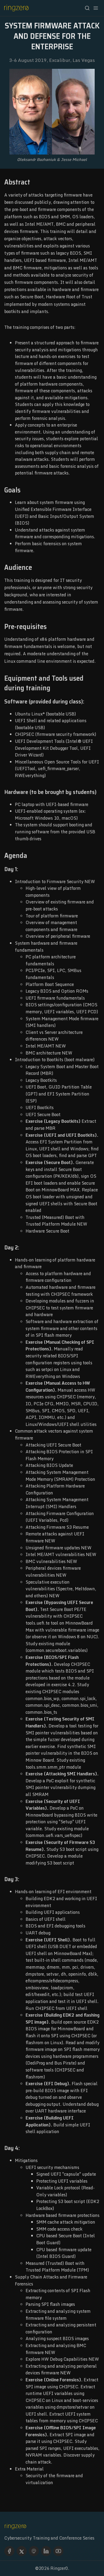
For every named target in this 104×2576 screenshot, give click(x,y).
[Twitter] (22, 2551)
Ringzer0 (59, 2568)
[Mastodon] (34, 2551)
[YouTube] (58, 2551)
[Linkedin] (46, 2551)
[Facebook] (9, 2551)
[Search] (87, 8)
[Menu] (96, 8)
